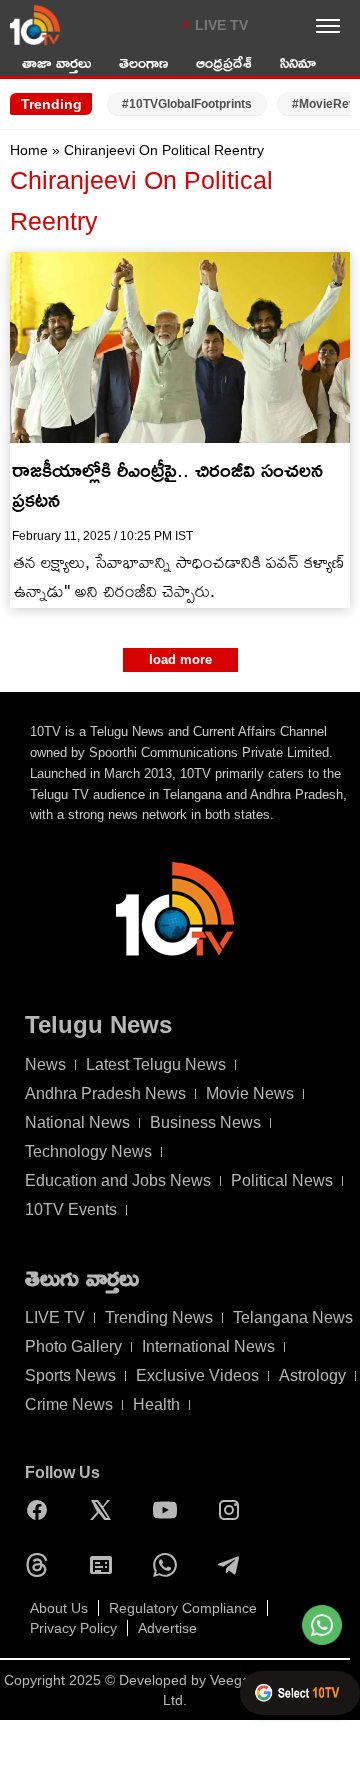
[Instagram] (234, 1510)
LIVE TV (221, 25)
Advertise (167, 1628)
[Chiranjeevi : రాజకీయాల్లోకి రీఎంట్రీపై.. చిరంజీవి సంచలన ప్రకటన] (180, 347)
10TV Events (71, 1209)
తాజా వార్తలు (56, 62)
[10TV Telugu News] (35, 25)
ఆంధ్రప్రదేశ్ (224, 62)
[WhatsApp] (170, 1565)
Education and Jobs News (118, 1180)
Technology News (88, 1151)
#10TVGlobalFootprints (187, 104)
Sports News (70, 1375)
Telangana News (293, 1317)
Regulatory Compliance (183, 1608)
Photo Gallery (73, 1346)
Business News (205, 1122)
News (45, 1064)
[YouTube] (170, 1510)
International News (208, 1346)
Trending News (159, 1317)
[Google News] (106, 1565)
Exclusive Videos (197, 1375)
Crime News (69, 1404)
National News (77, 1122)
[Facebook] (42, 1510)
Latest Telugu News (156, 1064)
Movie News (250, 1093)
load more (180, 659)
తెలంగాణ (143, 62)
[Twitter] (106, 1510)
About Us (59, 1608)
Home (29, 150)
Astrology (312, 1375)
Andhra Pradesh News (105, 1093)
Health (156, 1404)
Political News (282, 1180)
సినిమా (298, 62)
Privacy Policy (73, 1628)
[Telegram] (234, 1565)
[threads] (42, 1565)
